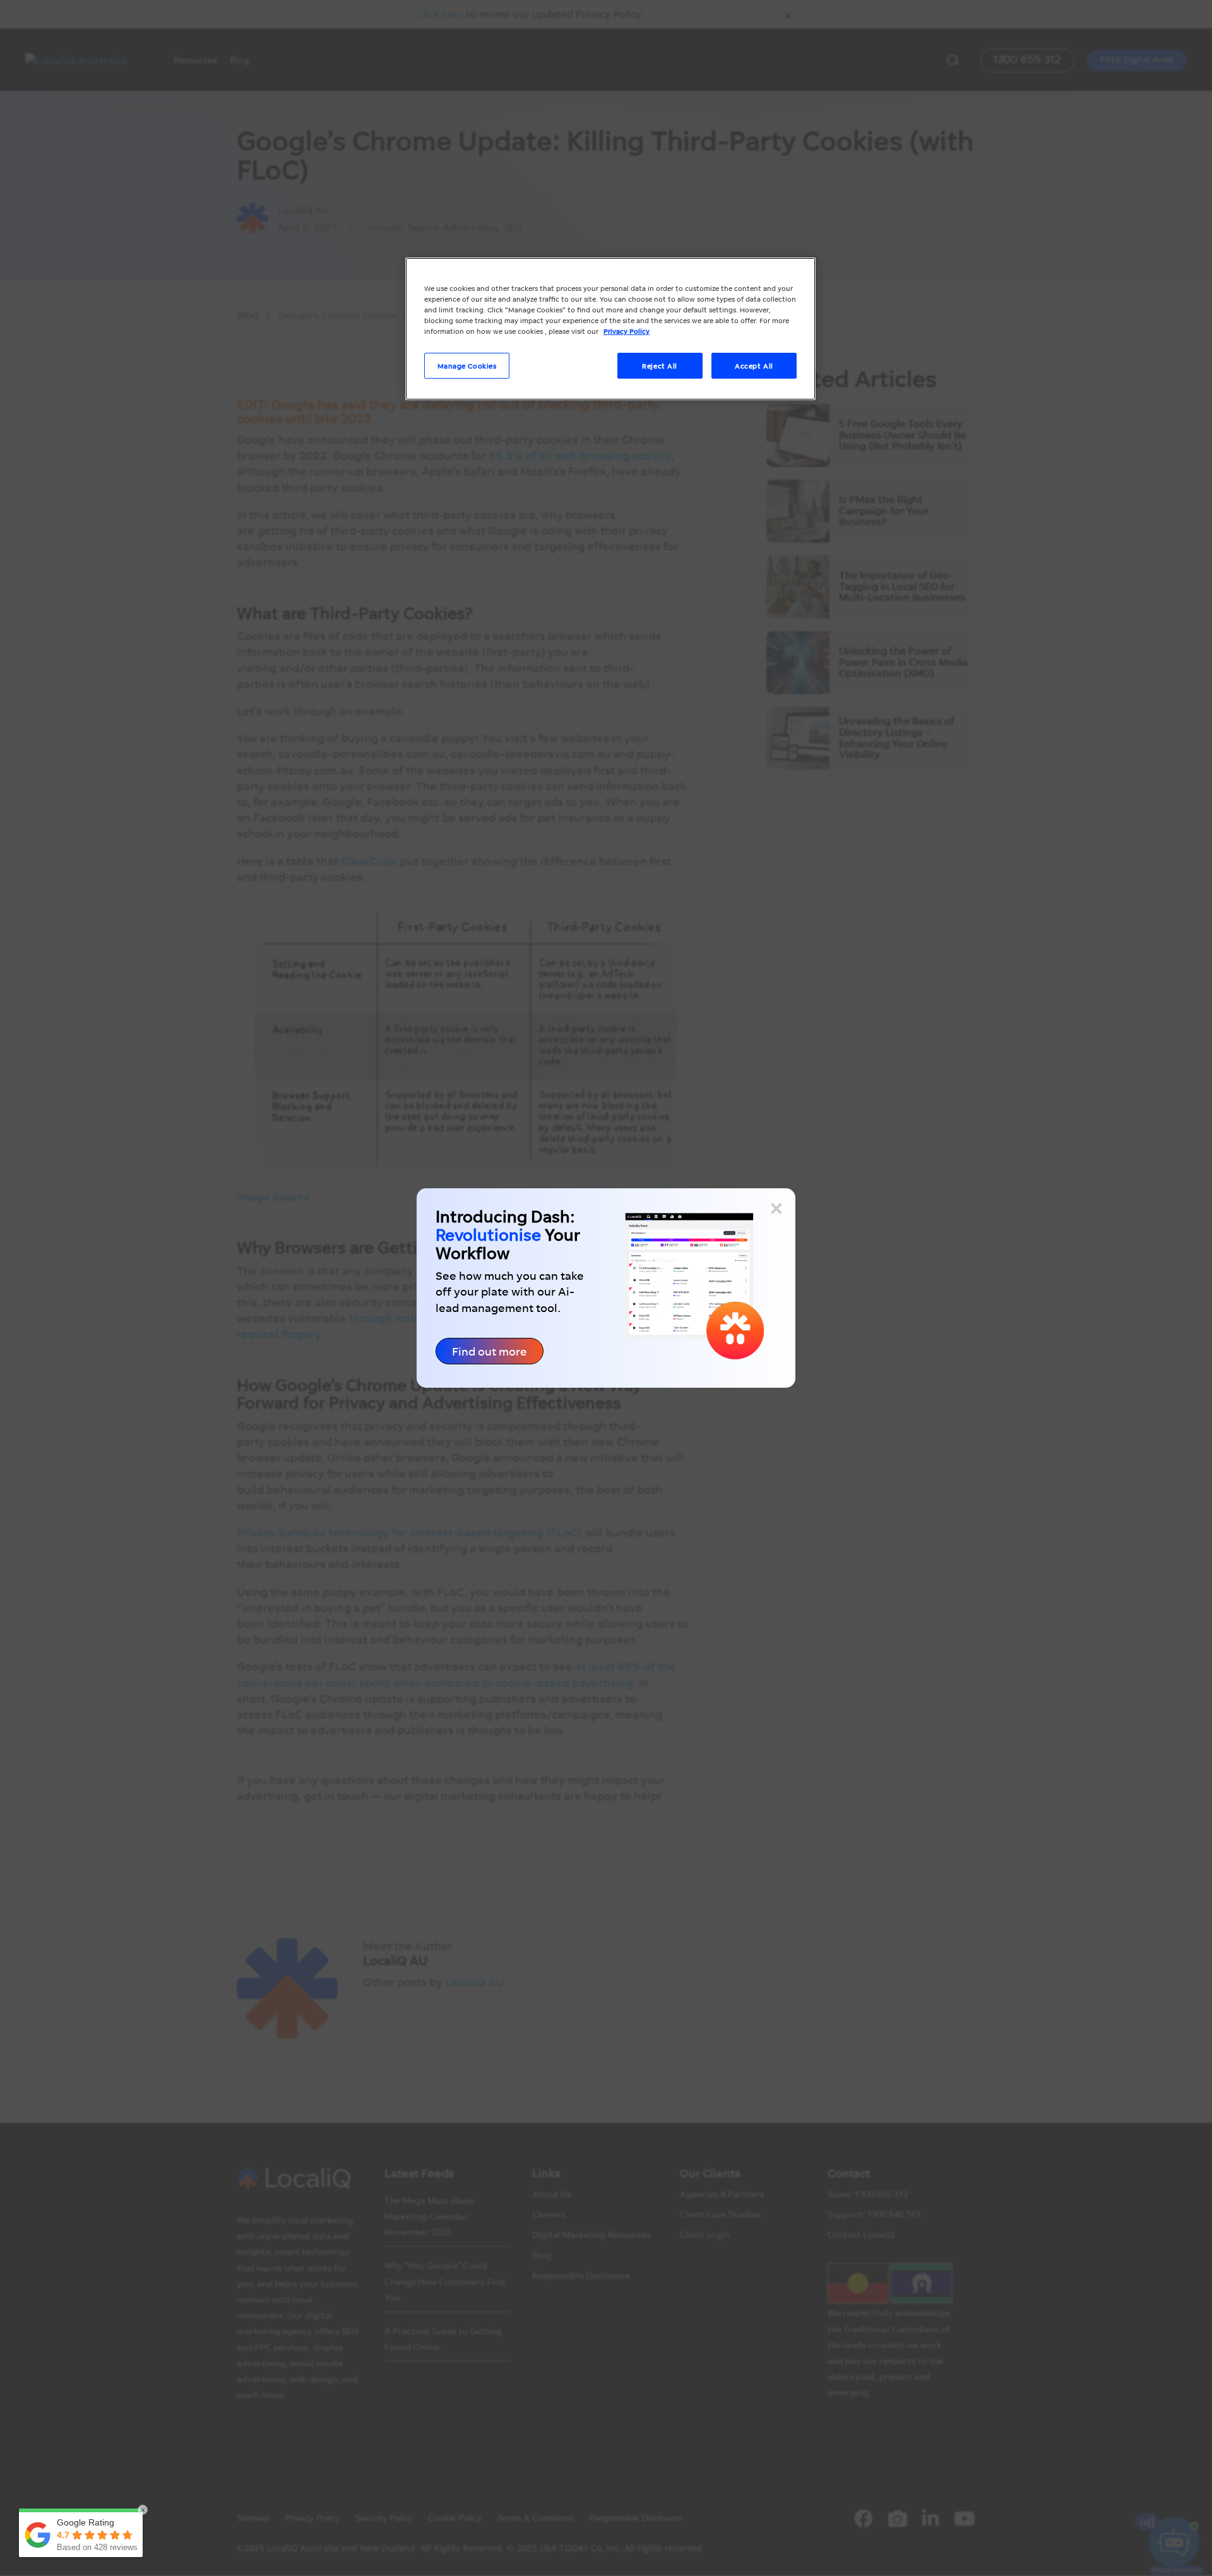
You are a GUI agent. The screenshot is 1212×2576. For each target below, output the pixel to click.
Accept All (754, 366)
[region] (610, 329)
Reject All (660, 366)
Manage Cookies (467, 366)
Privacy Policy (627, 331)
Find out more (490, 1351)
